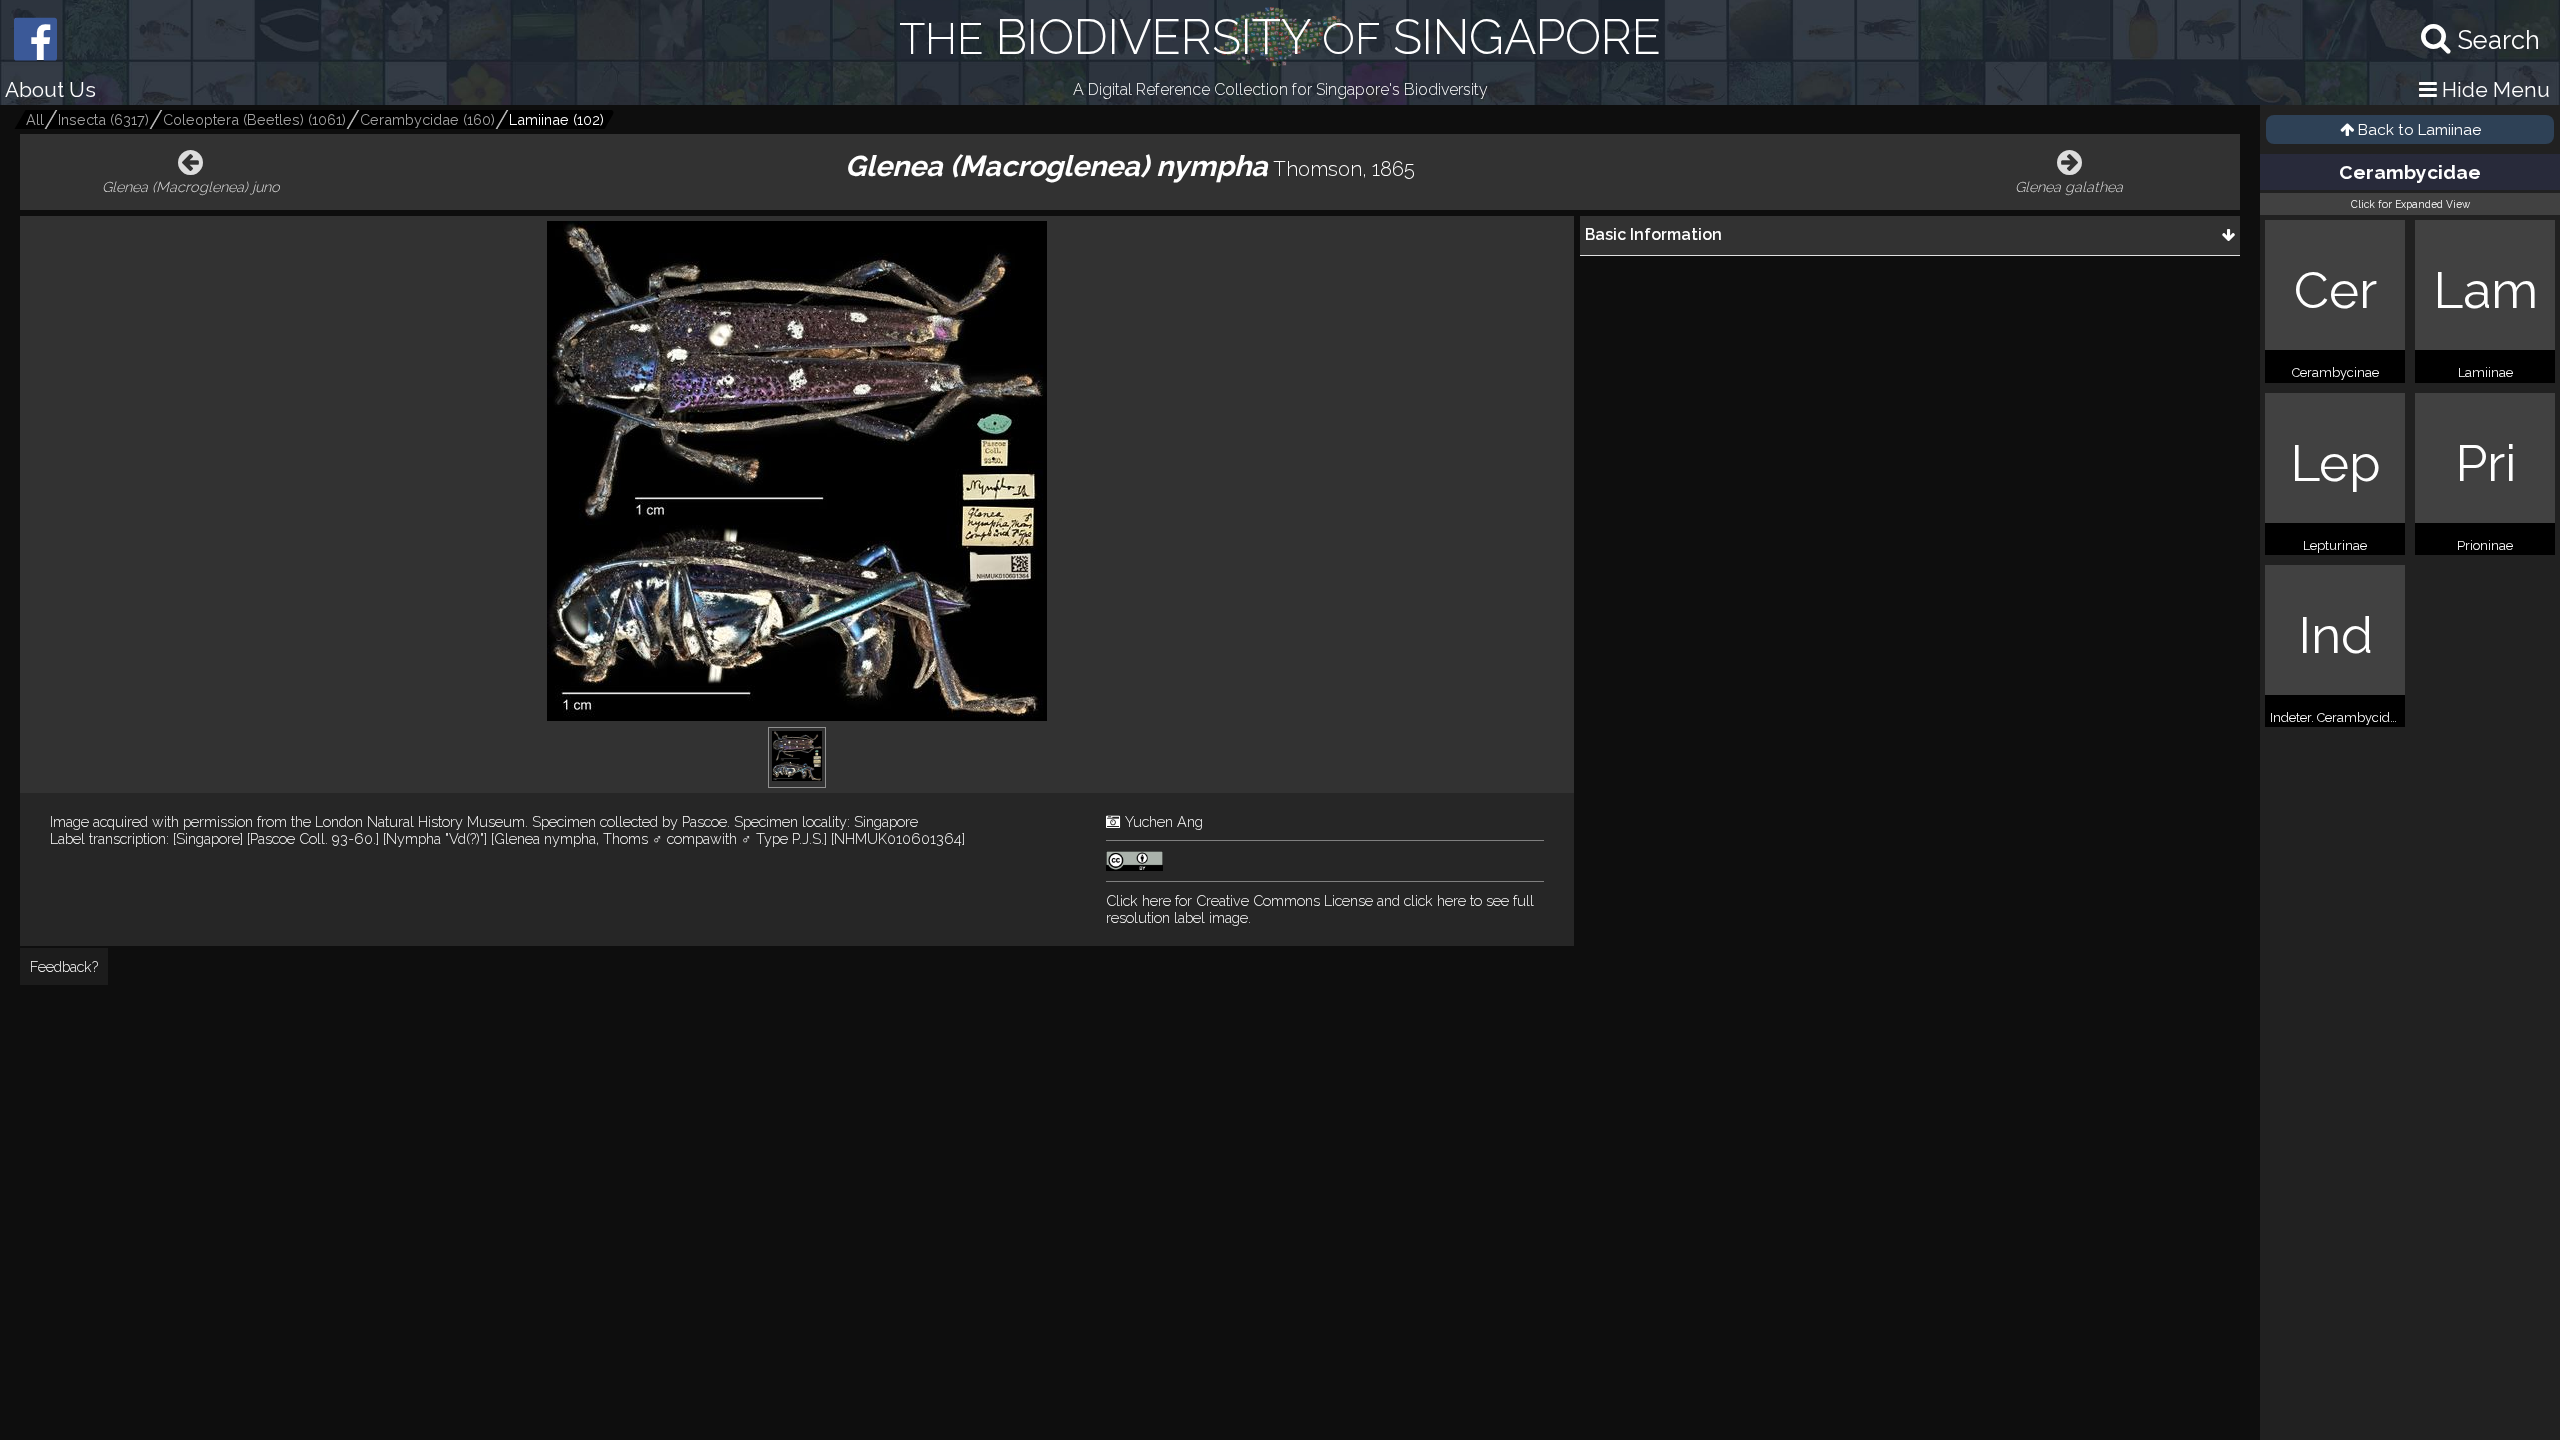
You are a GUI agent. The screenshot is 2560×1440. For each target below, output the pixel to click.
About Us (50, 89)
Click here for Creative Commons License (1239, 900)
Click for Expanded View (2410, 204)
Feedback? (64, 966)
